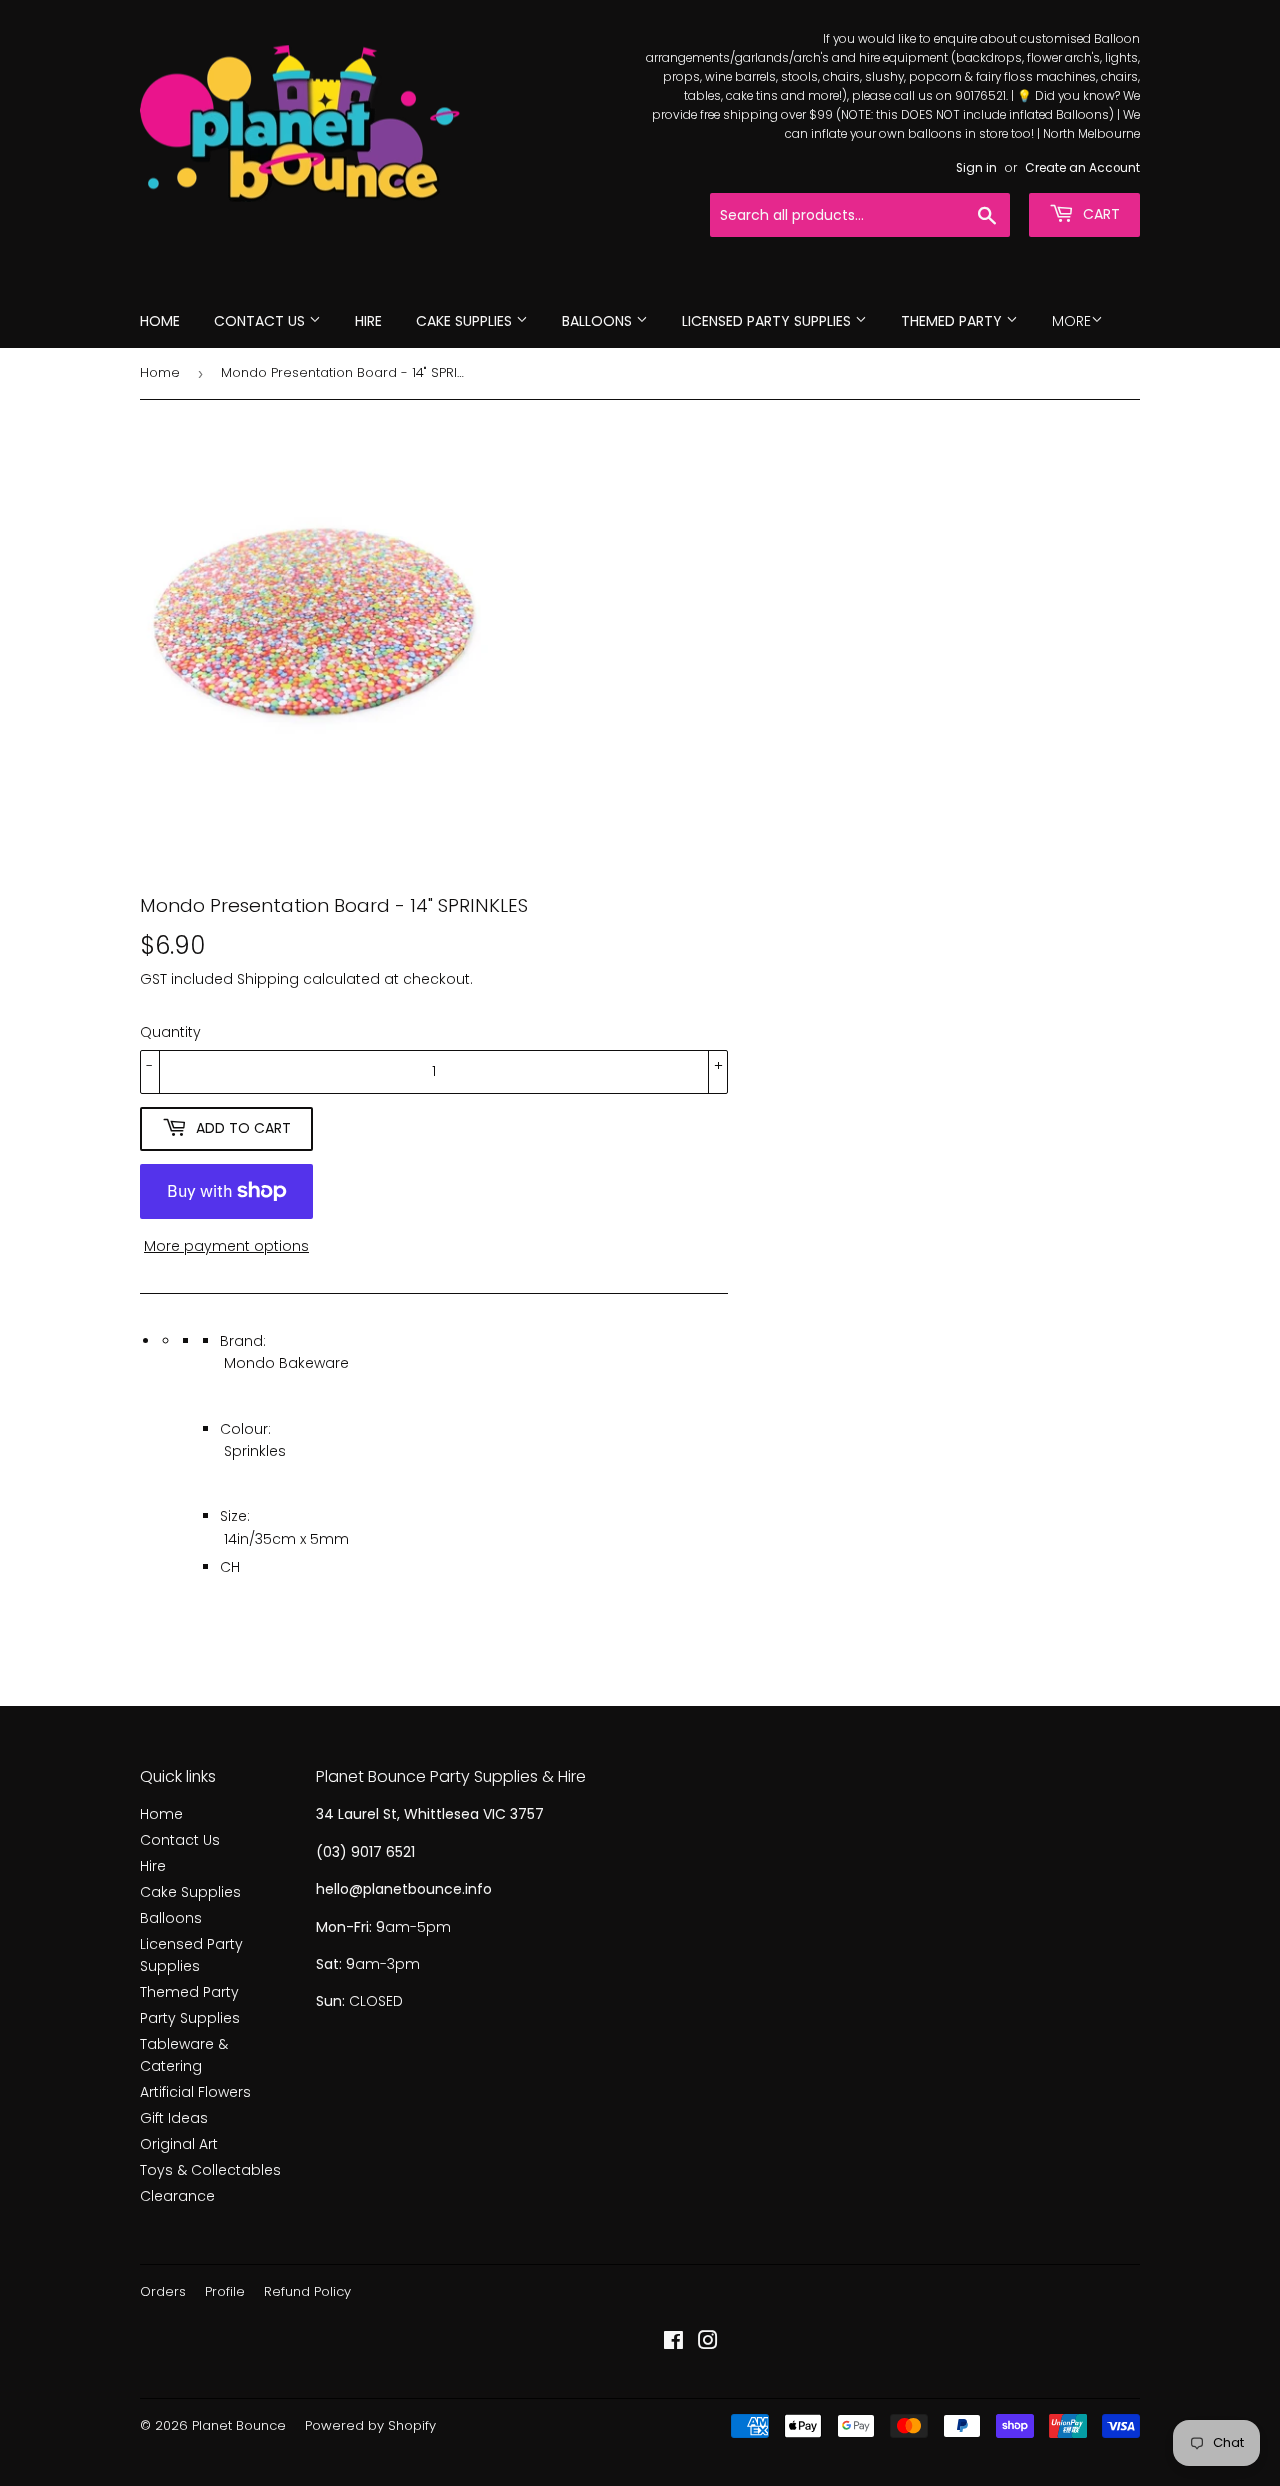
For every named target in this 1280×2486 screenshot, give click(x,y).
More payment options (226, 1246)
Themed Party (953, 321)
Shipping (268, 979)
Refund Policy (307, 2291)
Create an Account (1082, 168)
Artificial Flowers (195, 2092)
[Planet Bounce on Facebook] (673, 2343)
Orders (163, 2291)
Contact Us (261, 321)
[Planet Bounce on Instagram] (708, 2343)
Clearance (177, 2196)
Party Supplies (190, 2018)
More (1071, 321)
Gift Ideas (174, 2118)
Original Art (179, 2144)
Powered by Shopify (370, 2425)
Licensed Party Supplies (768, 321)
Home (160, 321)
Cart (1099, 214)
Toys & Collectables (210, 2170)
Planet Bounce (239, 2425)
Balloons (599, 321)
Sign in (976, 168)
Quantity (170, 1032)
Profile (225, 2291)
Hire (368, 321)
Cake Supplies (466, 321)
